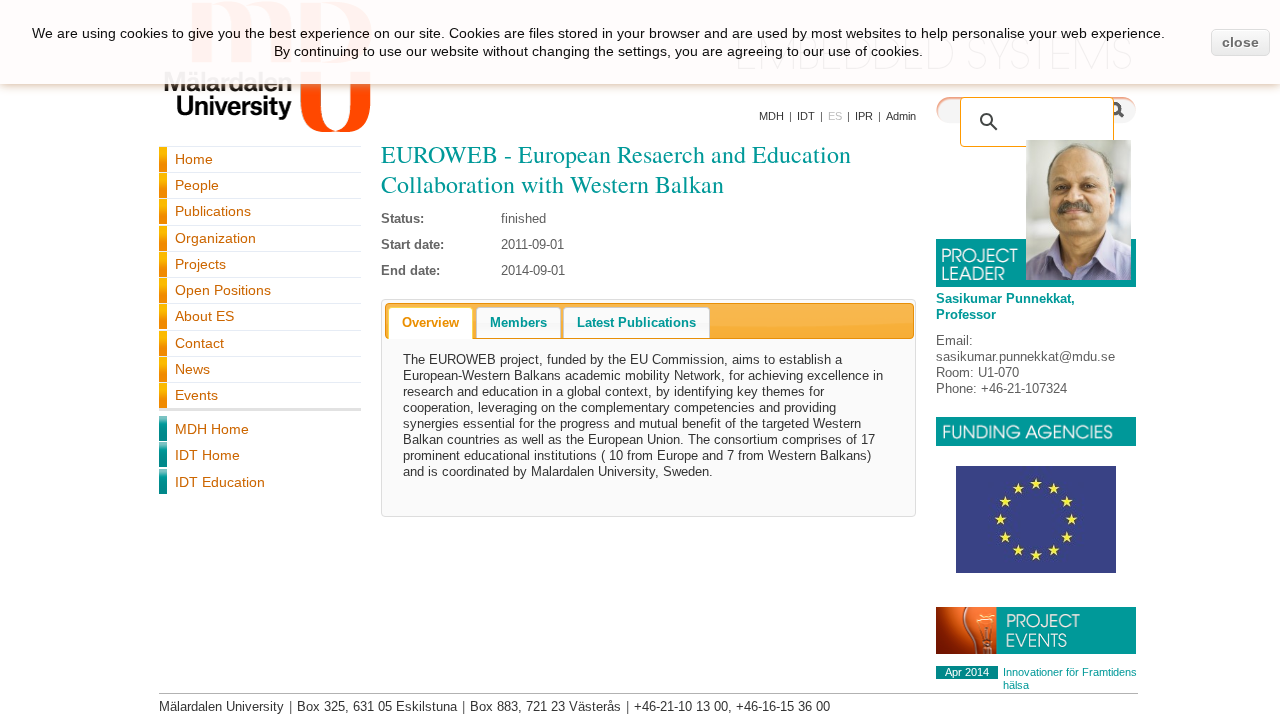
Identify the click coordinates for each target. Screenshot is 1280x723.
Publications (213, 211)
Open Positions (223, 290)
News (192, 369)
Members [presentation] (518, 322)
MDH (771, 116)
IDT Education (220, 482)
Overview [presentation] (430, 322)
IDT (806, 116)
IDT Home (207, 455)
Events (196, 395)
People (197, 185)
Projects (200, 264)
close (1240, 42)
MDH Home (212, 429)
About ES (204, 316)
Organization (215, 238)
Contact (199, 343)
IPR (864, 116)
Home (194, 159)
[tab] (430, 323)
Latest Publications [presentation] (636, 322)
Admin (901, 116)
